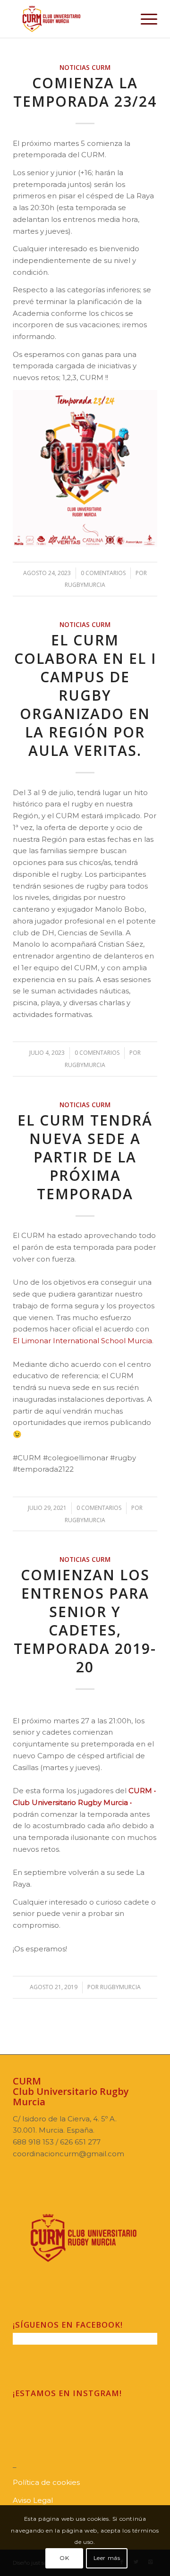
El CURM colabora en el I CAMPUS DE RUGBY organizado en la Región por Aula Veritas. (85, 695)
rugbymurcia (85, 585)
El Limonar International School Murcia (82, 1341)
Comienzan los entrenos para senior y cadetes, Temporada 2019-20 (85, 1621)
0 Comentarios (103, 573)
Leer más (107, 2558)
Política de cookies (46, 2482)
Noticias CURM (85, 68)
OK (64, 2558)
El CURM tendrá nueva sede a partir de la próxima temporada (85, 1157)
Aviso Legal (33, 2500)
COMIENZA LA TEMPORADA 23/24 (85, 92)
